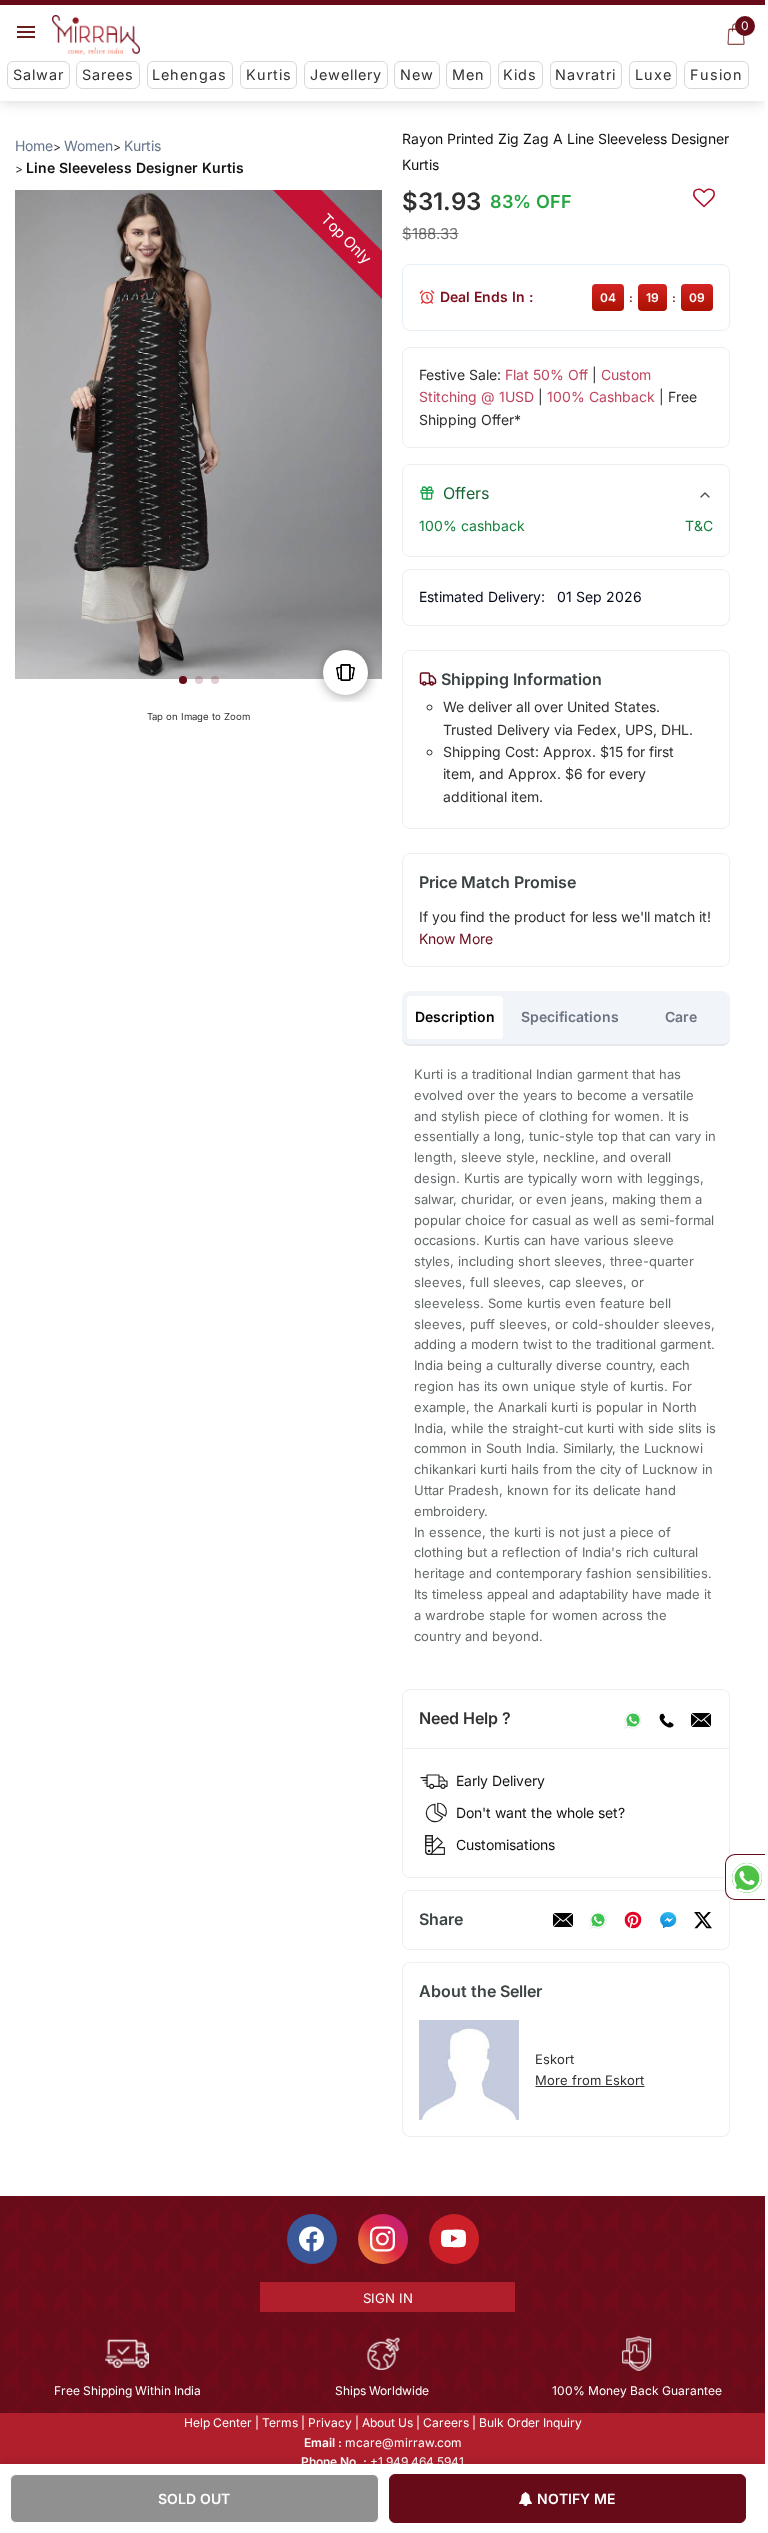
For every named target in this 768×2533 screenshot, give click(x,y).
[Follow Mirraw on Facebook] (312, 2239)
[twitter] (703, 1920)
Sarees (108, 74)
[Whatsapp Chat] (745, 1877)
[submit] (704, 195)
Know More (456, 938)
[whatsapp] (598, 1920)
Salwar (38, 74)
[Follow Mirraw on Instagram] (383, 2239)
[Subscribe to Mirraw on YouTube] (454, 2239)
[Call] (666, 1719)
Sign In (388, 2298)
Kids (520, 74)
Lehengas (189, 74)
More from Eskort (589, 2080)
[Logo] (96, 35)
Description (455, 1016)
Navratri (585, 74)
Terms (280, 2422)
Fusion (716, 74)
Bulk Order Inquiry (530, 2422)
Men (468, 74)
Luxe (653, 74)
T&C (699, 525)
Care (681, 1016)
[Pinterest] (633, 1920)
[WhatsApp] (633, 1719)
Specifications (570, 1016)
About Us (387, 2422)
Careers (446, 2422)
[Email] (701, 1719)
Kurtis (269, 74)
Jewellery (346, 74)
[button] (183, 680)
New (417, 74)
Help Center (218, 2422)
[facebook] (668, 1920)
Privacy (330, 2422)
